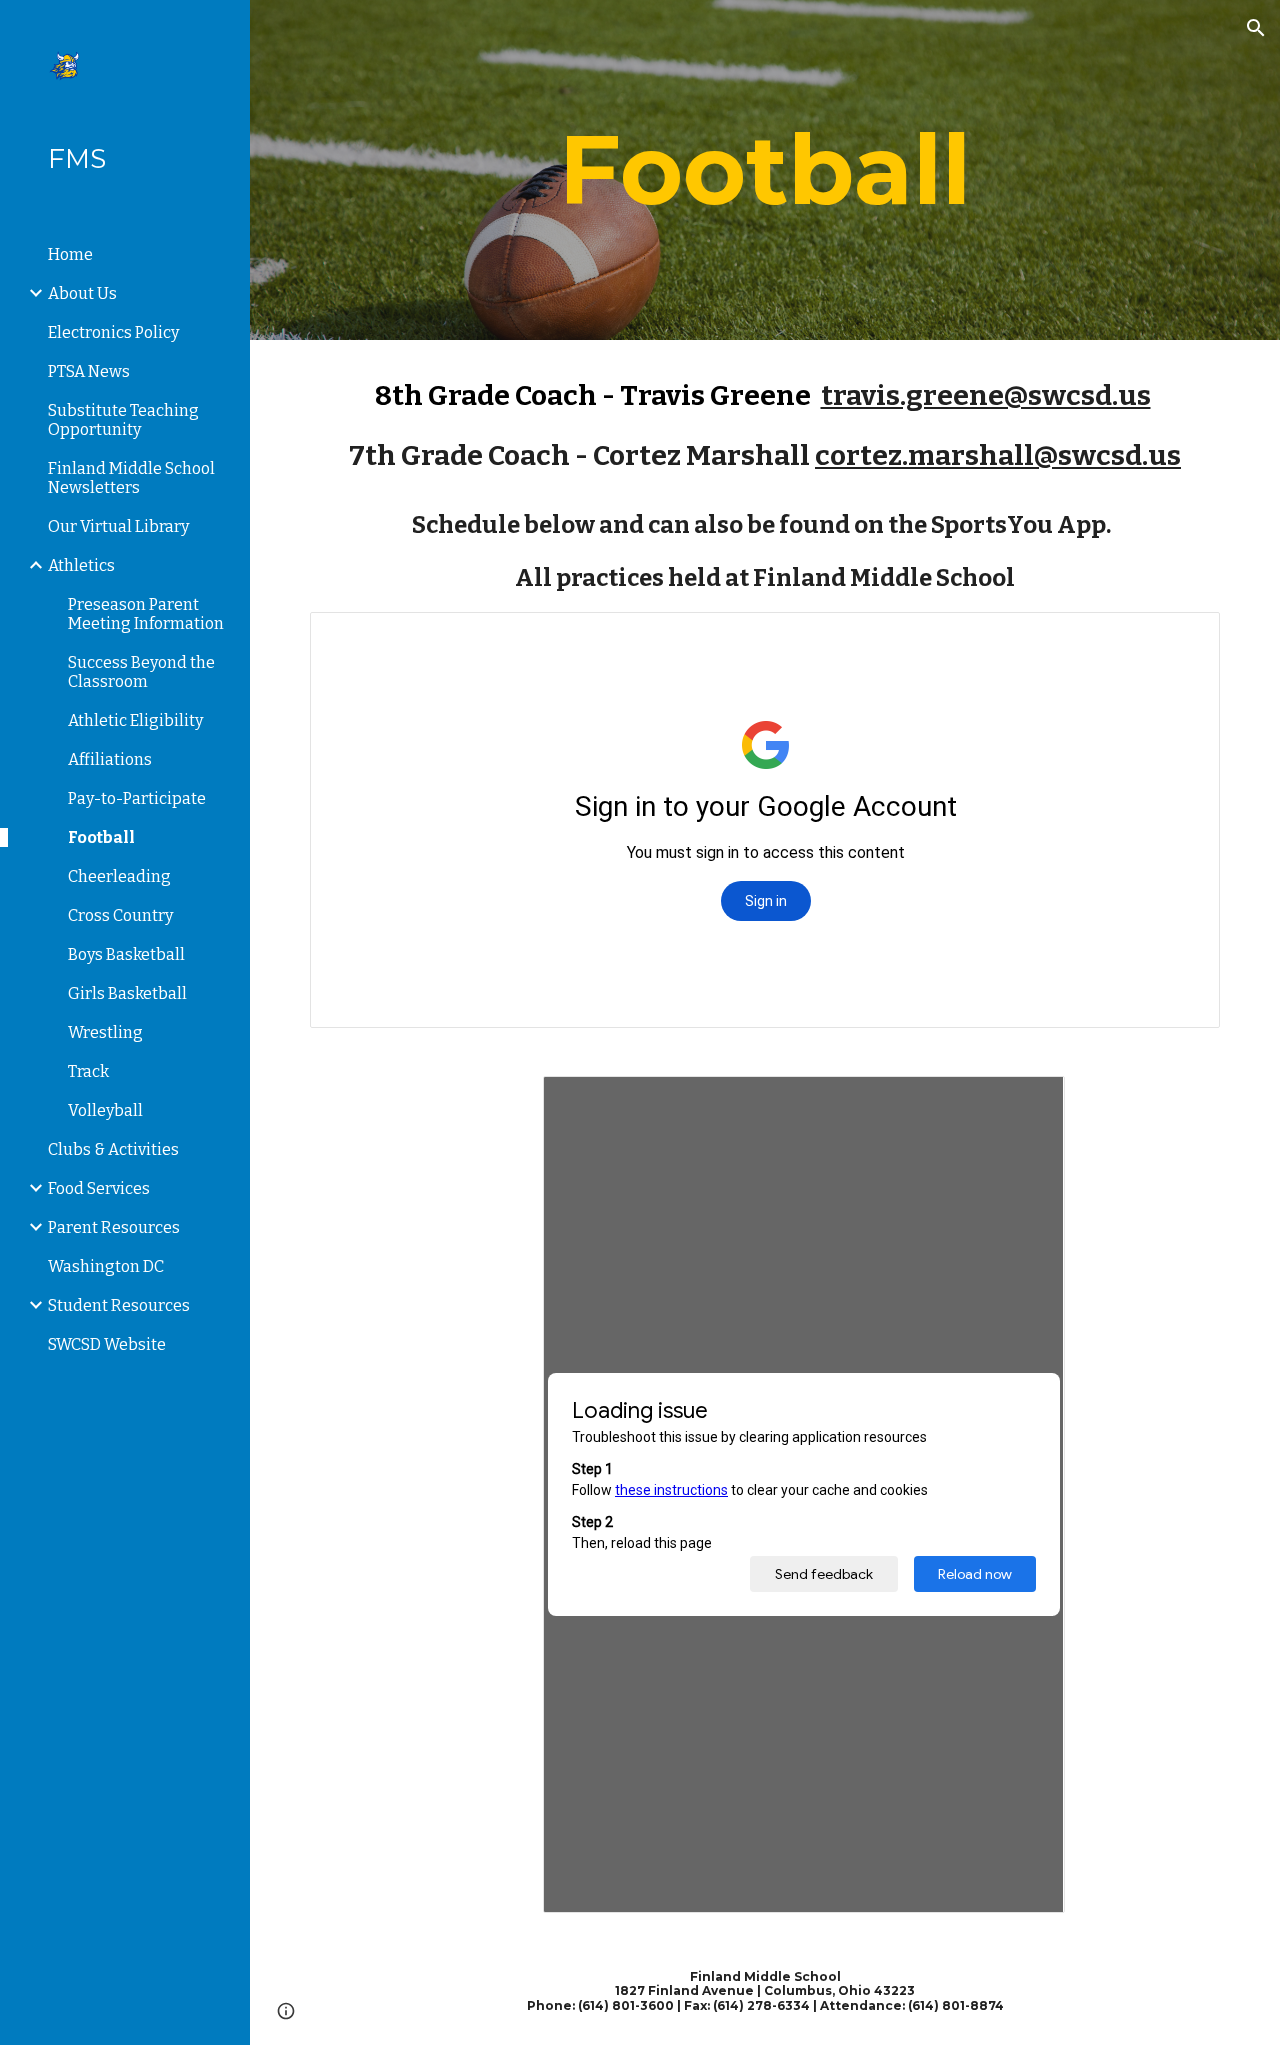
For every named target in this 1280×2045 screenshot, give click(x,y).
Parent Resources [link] (114, 1227)
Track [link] (88, 1071)
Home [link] (70, 254)
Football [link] (101, 837)
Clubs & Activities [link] (113, 1149)
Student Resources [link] (119, 1305)
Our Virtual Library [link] (118, 526)
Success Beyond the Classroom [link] (141, 672)
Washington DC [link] (106, 1266)
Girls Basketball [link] (127, 993)
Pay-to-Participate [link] (137, 798)
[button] (1256, 28)
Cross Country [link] (120, 915)
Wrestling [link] (105, 1032)
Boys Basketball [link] (126, 954)
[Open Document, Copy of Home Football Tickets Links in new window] (1027, 1102)
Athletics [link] (81, 565)
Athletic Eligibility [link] (135, 720)
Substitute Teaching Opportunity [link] (123, 420)
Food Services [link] (99, 1188)
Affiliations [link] (110, 759)
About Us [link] (82, 293)
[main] (765, 170)
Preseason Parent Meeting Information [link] (146, 614)
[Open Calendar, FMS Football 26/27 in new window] (1182, 638)
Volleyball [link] (105, 1110)
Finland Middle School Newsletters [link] (131, 478)
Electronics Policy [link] (113, 332)
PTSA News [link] (89, 371)
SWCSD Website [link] (107, 1344)
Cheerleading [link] (119, 876)
